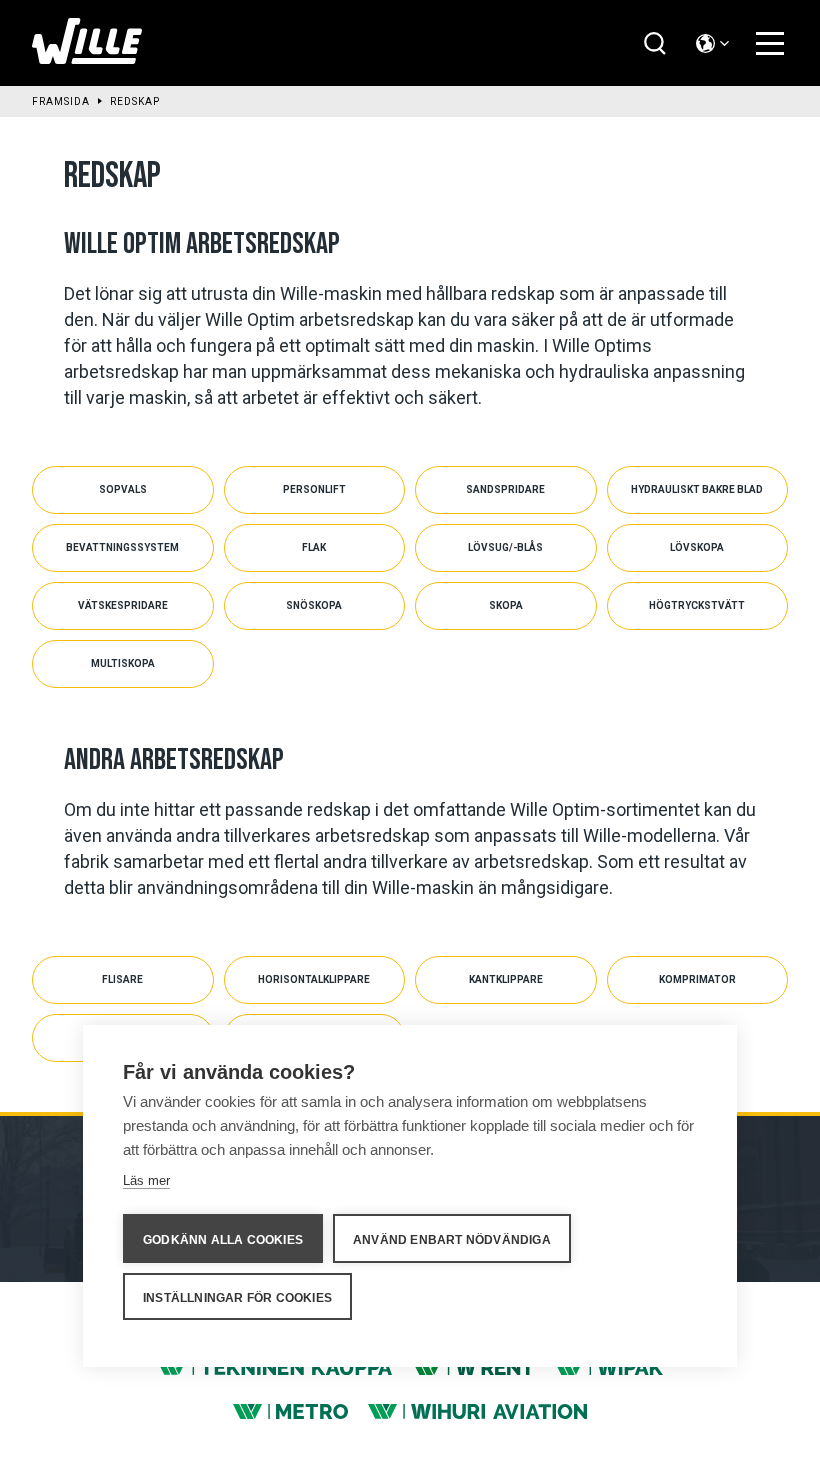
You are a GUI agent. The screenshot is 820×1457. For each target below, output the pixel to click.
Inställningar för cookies (237, 1298)
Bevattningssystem (122, 547)
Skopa (506, 605)
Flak (314, 547)
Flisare (122, 979)
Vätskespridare (123, 605)
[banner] (87, 58)
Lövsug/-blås (505, 547)
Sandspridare (505, 489)
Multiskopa (123, 663)
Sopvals (123, 489)
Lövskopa (697, 547)
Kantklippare (506, 979)
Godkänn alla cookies (223, 1240)
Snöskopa (314, 605)
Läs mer (146, 1180)
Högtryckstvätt (697, 605)
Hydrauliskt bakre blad (697, 489)
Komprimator (697, 979)
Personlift (314, 489)
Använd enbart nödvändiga (452, 1240)
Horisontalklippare (314, 979)
